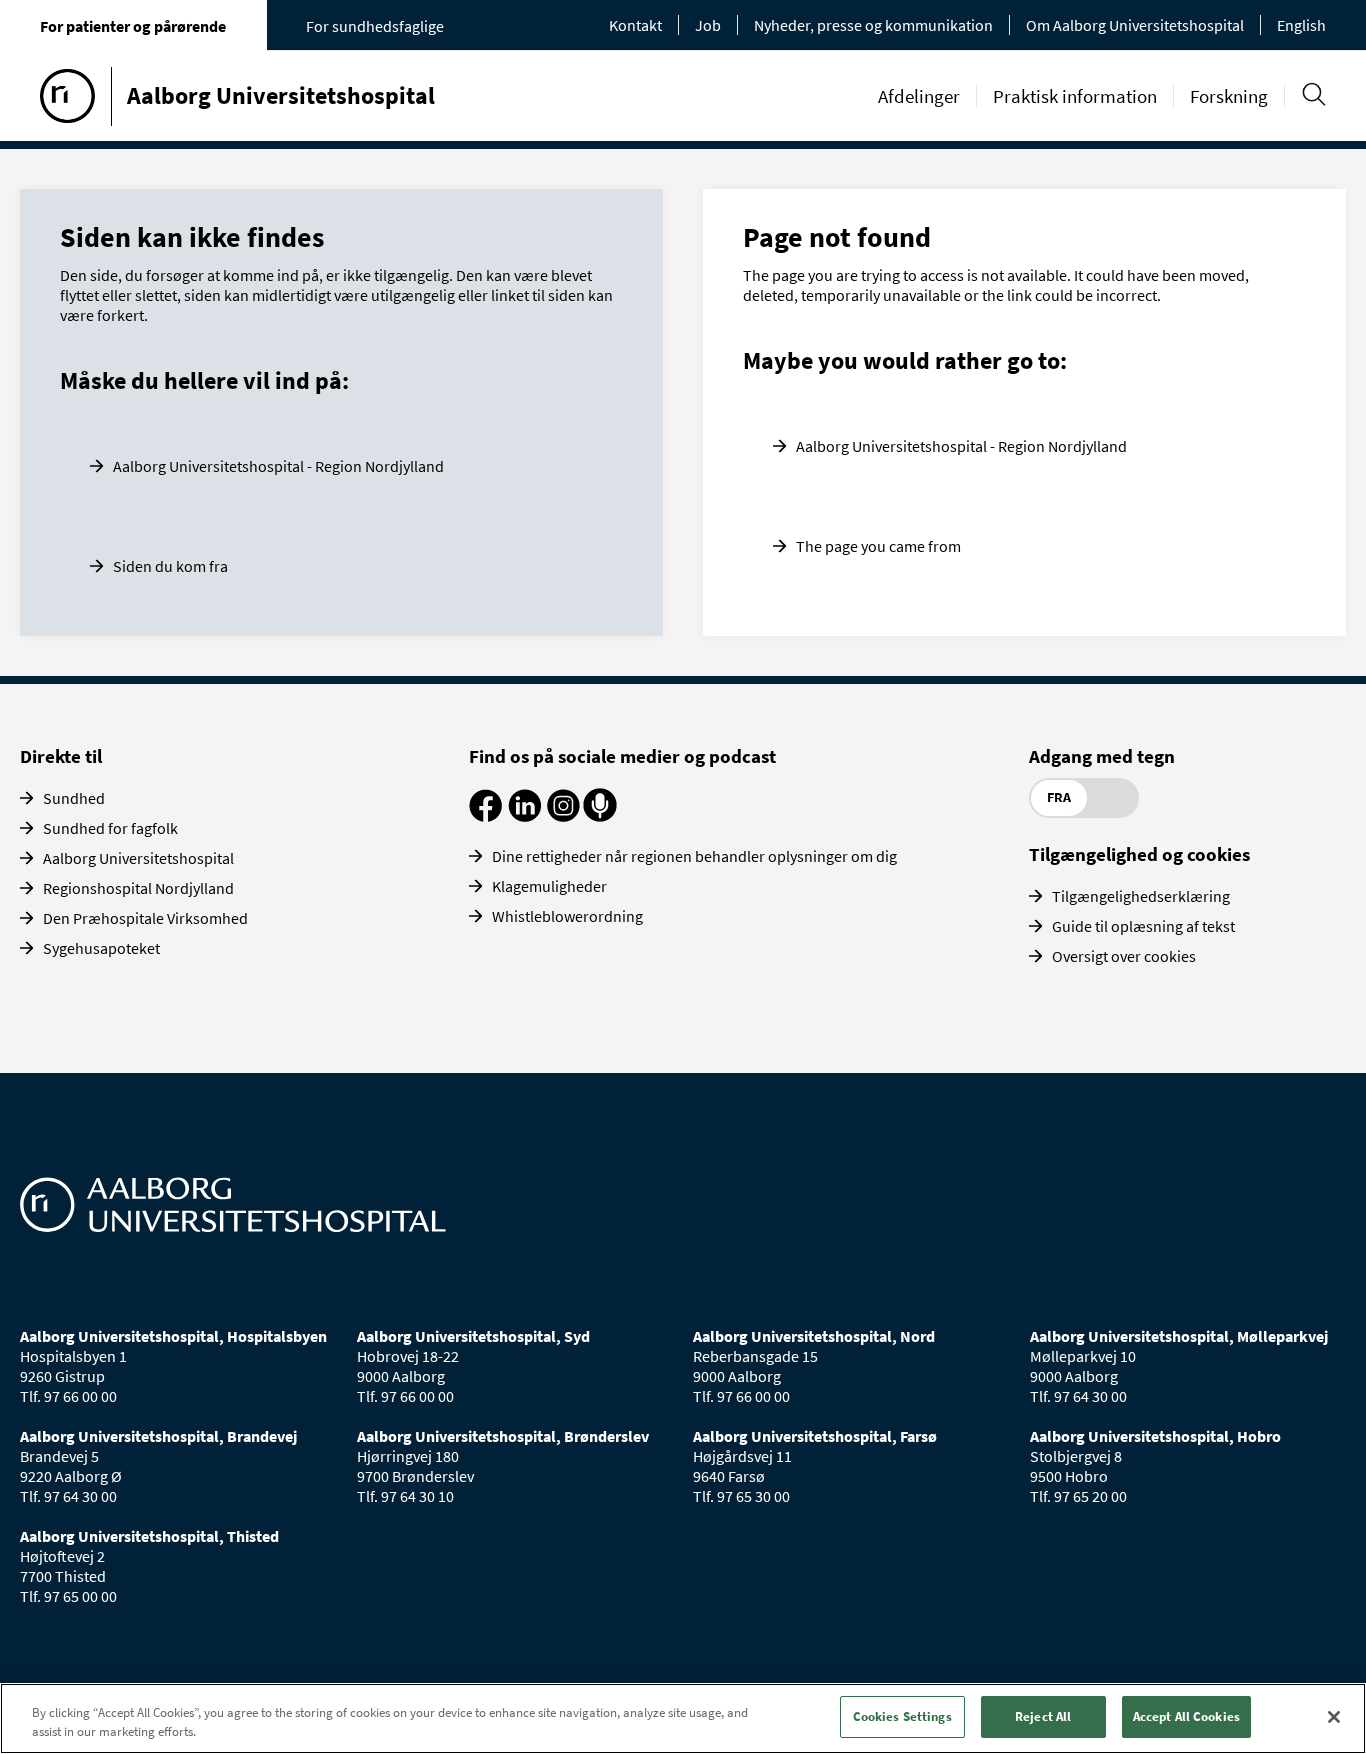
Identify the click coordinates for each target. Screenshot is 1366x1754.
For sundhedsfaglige (375, 26)
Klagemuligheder (549, 886)
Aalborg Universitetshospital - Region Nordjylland (278, 466)
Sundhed (74, 798)
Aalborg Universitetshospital (138, 858)
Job (708, 25)
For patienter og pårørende (133, 26)
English (1301, 25)
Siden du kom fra (170, 566)
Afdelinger (919, 96)
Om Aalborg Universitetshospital (1135, 25)
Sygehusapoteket (101, 948)
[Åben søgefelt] (1313, 94)
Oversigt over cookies (1124, 956)
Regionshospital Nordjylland (138, 888)
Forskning (1229, 96)
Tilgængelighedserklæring (1141, 896)
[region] (683, 1718)
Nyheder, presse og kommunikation (873, 25)
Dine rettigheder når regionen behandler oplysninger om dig (694, 856)
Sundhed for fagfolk (110, 828)
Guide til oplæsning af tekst (1143, 926)
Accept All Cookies (1186, 1716)
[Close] (1334, 1717)
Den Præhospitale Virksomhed (145, 918)
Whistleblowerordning (567, 916)
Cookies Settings (902, 1716)
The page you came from (878, 546)
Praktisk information (1075, 96)
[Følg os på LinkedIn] (524, 816)
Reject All (1043, 1716)
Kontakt (635, 25)
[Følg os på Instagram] (563, 816)
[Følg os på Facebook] (485, 816)
